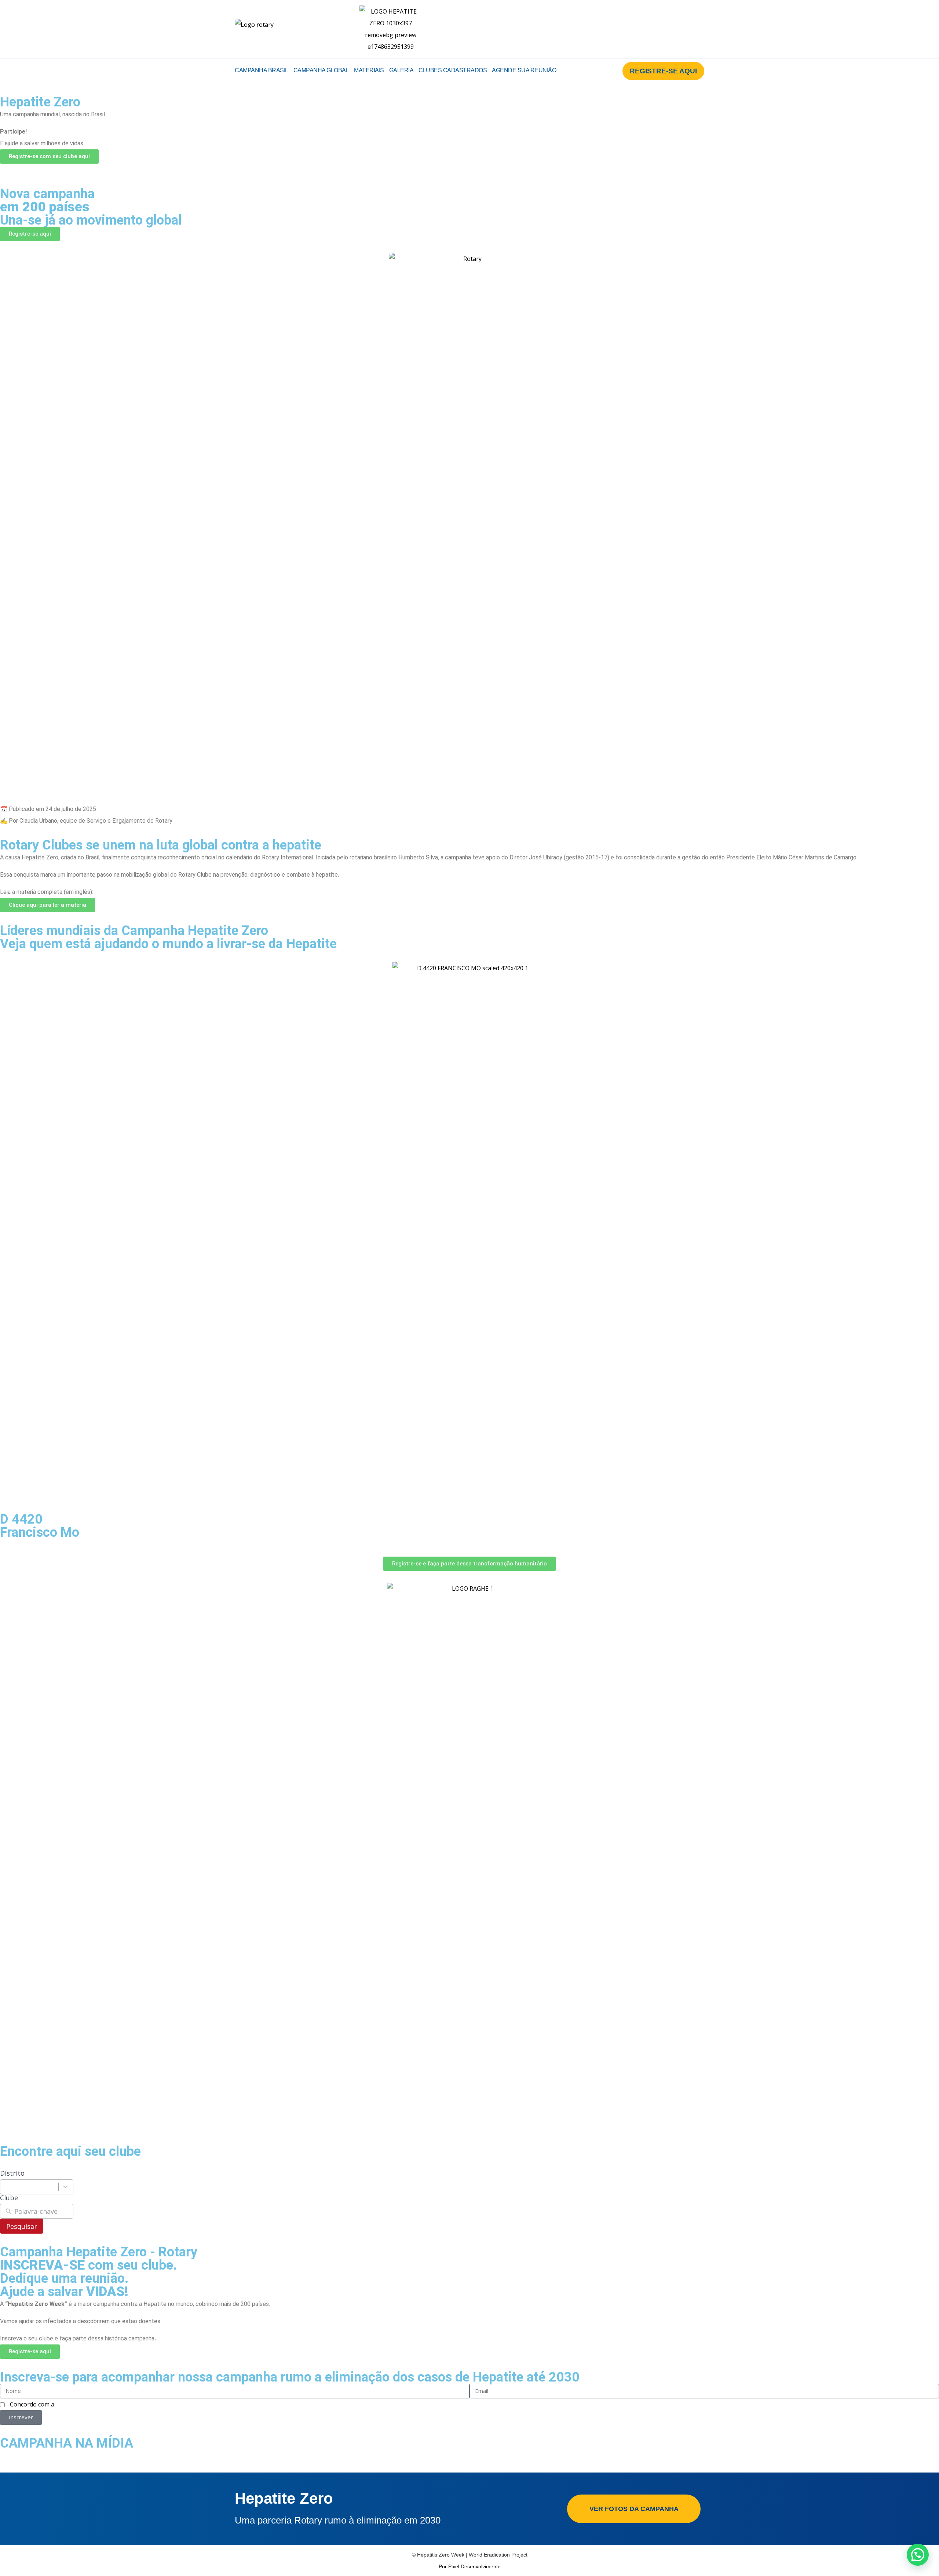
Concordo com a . (92, 2404)
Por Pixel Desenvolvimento (470, 2566)
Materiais (369, 70)
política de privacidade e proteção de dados (115, 2404)
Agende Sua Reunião (524, 70)
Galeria (401, 70)
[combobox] (37, 2187)
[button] (7, 176)
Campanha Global (321, 70)
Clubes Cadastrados (453, 70)
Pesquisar (22, 2226)
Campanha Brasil (262, 70)
